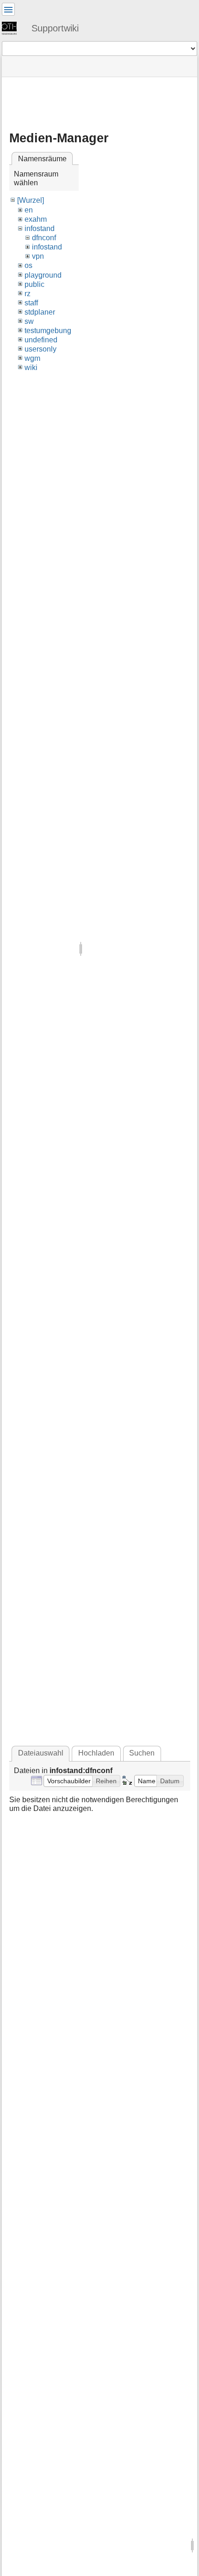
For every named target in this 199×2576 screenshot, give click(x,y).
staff (31, 303)
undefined (41, 340)
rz (28, 294)
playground (43, 275)
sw (29, 321)
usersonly (40, 349)
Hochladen (96, 1753)
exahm (36, 219)
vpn (38, 256)
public (34, 284)
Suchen (142, 1753)
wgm (32, 358)
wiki (31, 368)
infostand (40, 228)
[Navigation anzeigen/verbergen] (8, 9)
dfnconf (44, 238)
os (28, 265)
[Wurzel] (31, 200)
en (29, 210)
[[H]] (13, 28)
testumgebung (48, 331)
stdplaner (40, 312)
